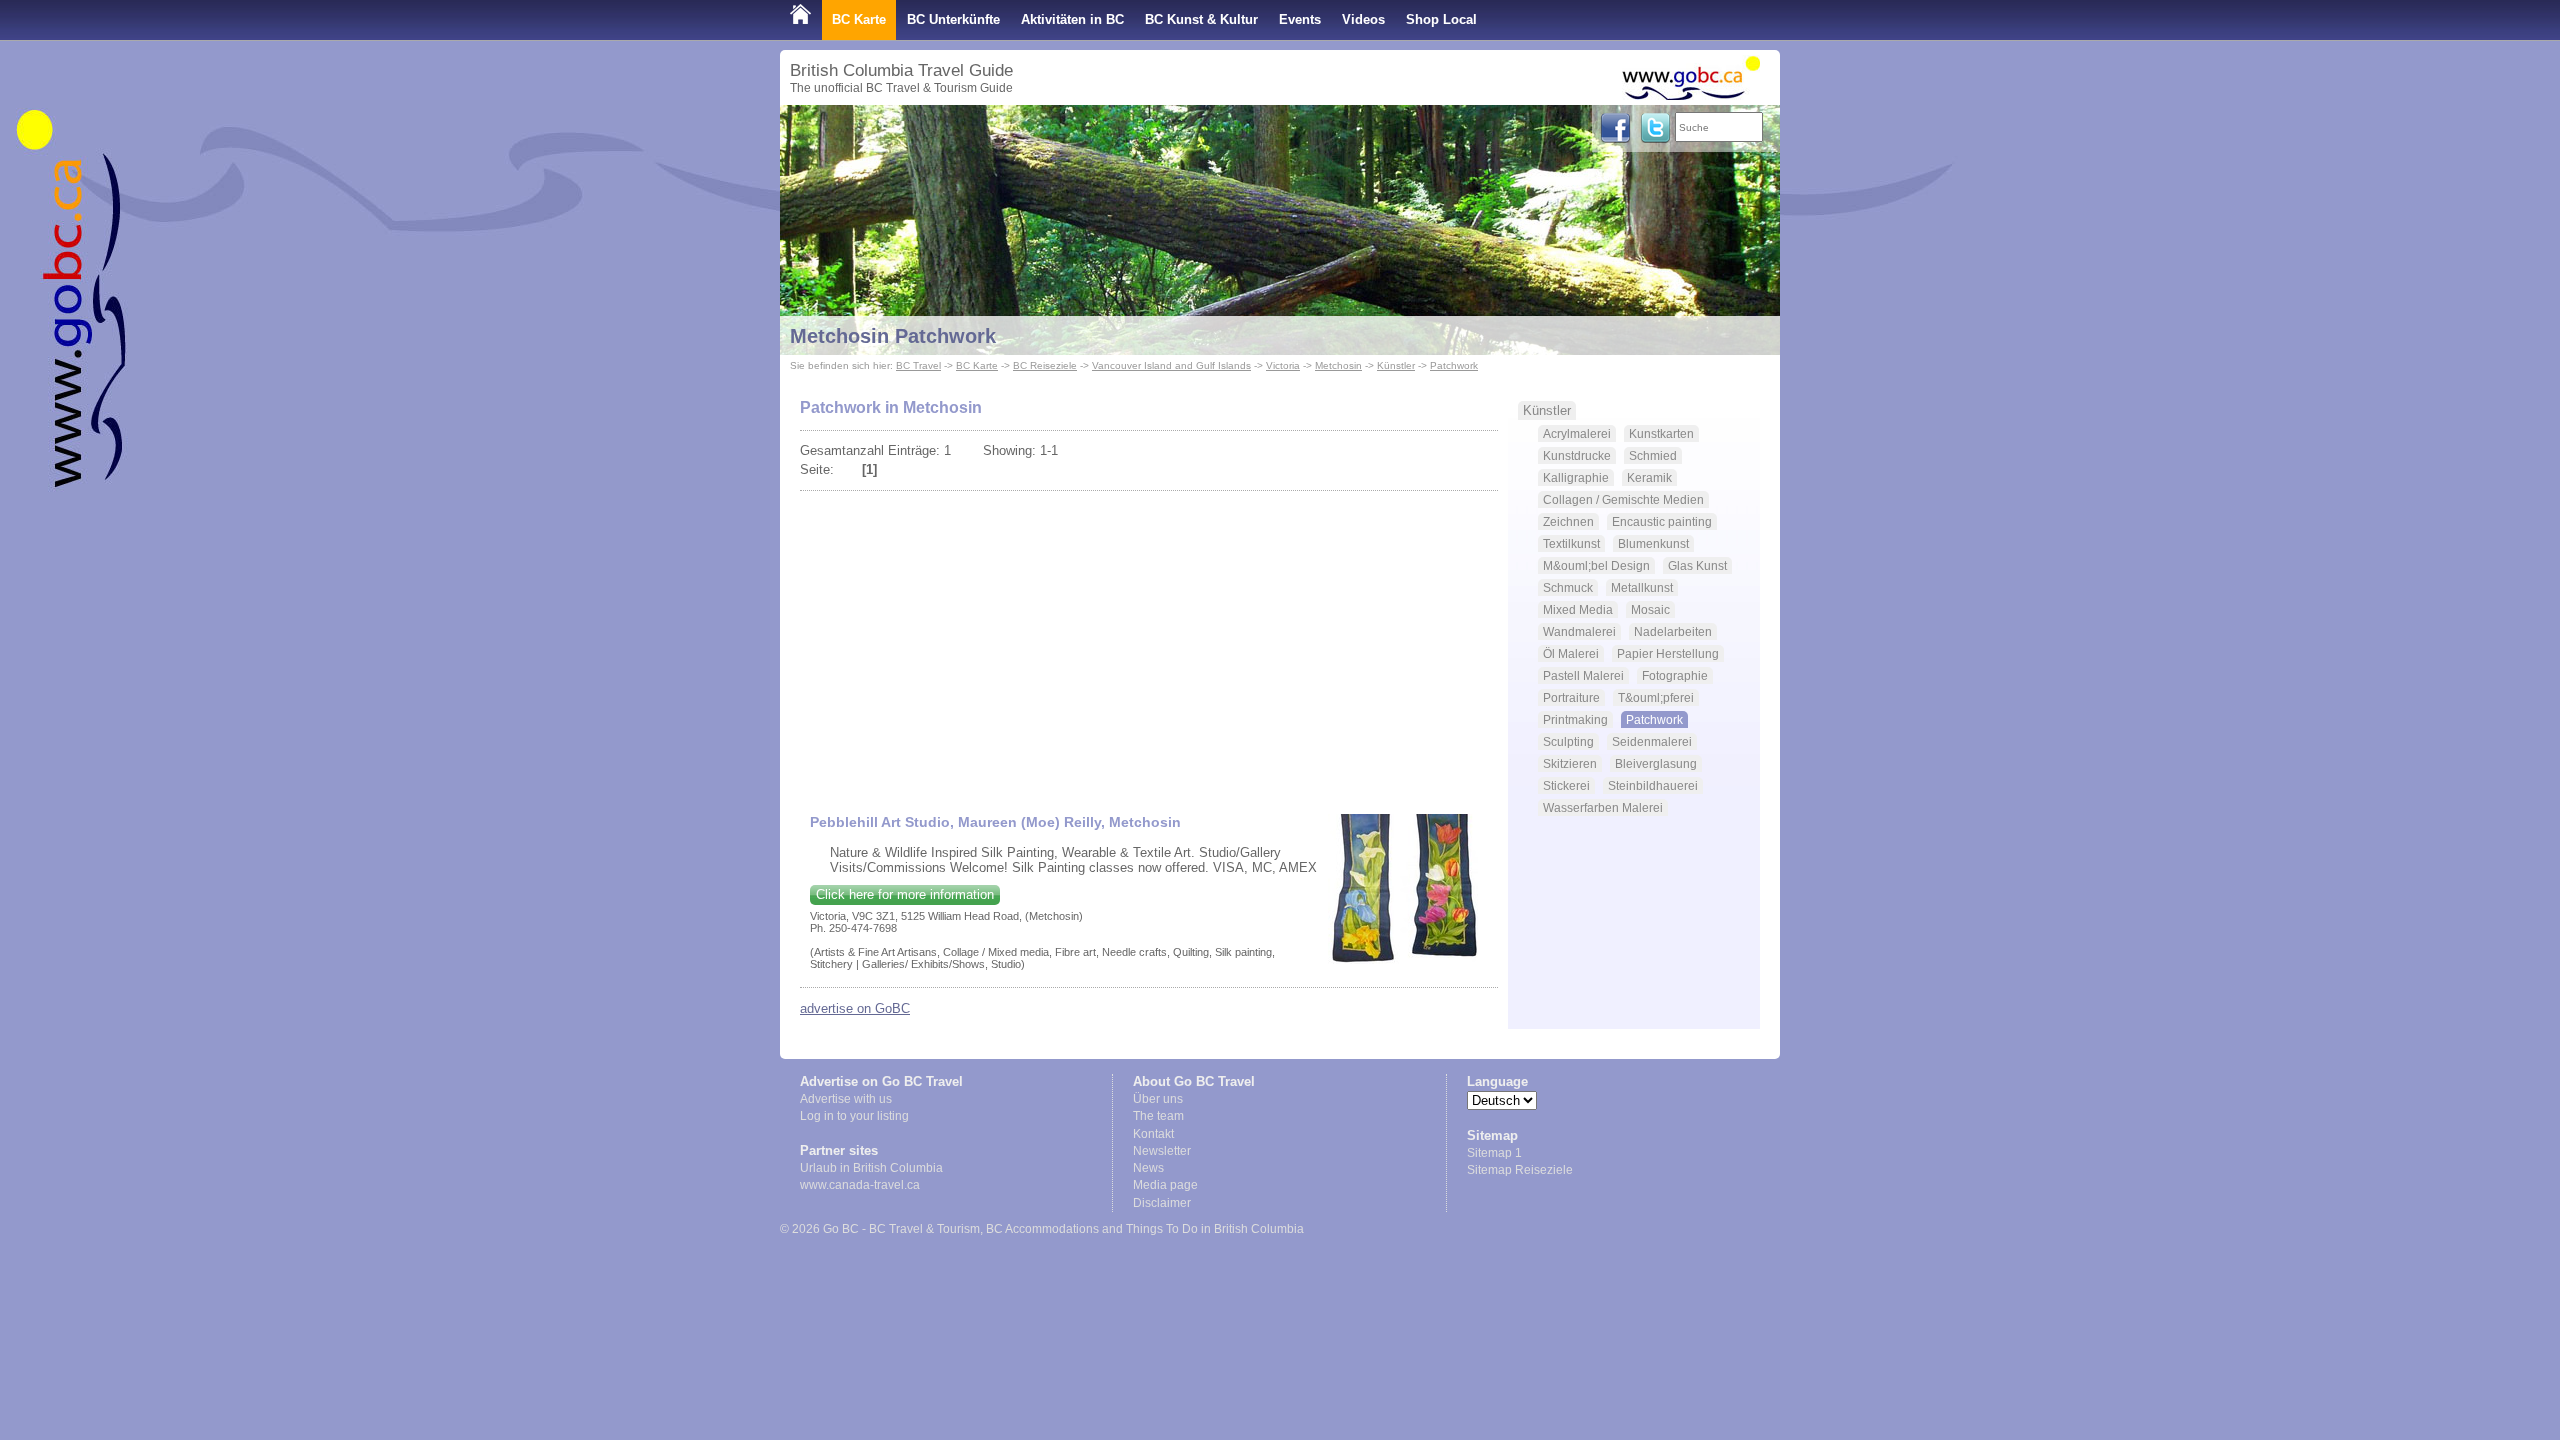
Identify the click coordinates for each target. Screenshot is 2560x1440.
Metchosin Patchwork (893, 336)
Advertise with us (846, 1099)
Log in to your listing (854, 1116)
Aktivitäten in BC (1072, 19)
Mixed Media (1578, 609)
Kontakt (1153, 1134)
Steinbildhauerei (1653, 785)
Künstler (1396, 365)
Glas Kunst (1697, 565)
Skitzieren (1570, 763)
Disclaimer (1162, 1203)
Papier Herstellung (1668, 653)
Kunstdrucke (1577, 455)
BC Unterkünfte (953, 19)
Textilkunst (1571, 543)
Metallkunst (1642, 587)
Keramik (1649, 477)
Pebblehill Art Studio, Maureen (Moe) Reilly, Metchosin (995, 822)
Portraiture (1571, 697)
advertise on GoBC (855, 1008)
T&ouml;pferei (1656, 697)
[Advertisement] (1149, 644)
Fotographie (1675, 675)
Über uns (1158, 1099)
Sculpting (1568, 741)
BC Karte (859, 19)
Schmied (1653, 455)
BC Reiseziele (1045, 365)
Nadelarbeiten (1673, 631)
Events (1300, 19)
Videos (1363, 19)
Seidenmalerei (1652, 741)
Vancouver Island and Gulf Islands (1171, 365)
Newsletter (1162, 1151)
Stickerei (1566, 785)
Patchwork (1454, 365)
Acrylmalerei (1577, 433)
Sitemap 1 (1494, 1153)
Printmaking (1575, 719)
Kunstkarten (1661, 433)
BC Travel (918, 365)
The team (1158, 1116)
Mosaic (1650, 609)
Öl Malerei (1571, 653)
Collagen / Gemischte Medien (1623, 499)
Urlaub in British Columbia (871, 1168)
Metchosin (1338, 365)
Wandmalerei (1579, 631)
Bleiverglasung (1656, 763)
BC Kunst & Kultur (1201, 19)
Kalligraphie (1576, 477)
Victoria (1283, 365)
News (1148, 1168)
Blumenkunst (1653, 543)
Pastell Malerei (1583, 675)
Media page (1165, 1185)
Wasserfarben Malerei (1603, 807)
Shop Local (1441, 19)
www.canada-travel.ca (860, 1185)
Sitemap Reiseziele (1520, 1170)
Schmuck (1568, 587)
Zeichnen (1568, 521)
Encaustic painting (1662, 521)
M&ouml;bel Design (1596, 565)
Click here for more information (905, 894)
